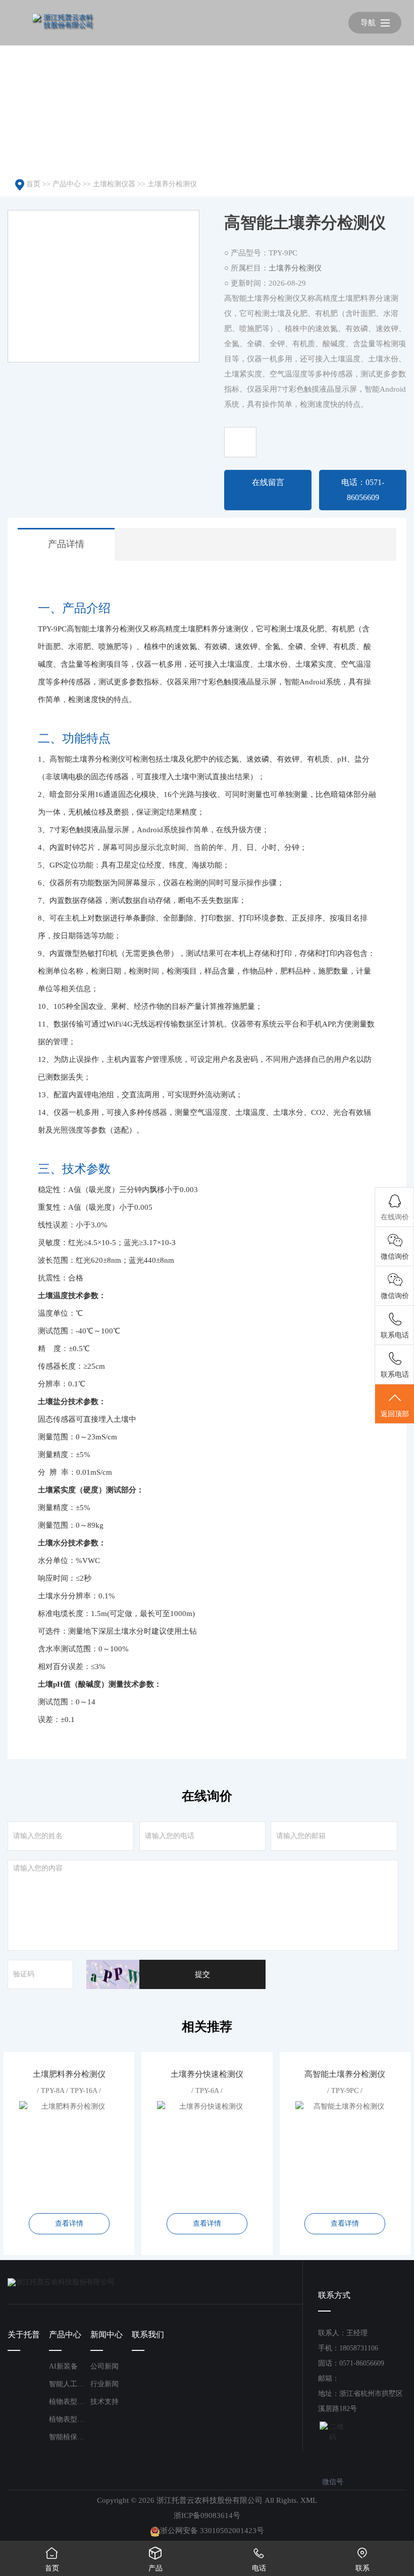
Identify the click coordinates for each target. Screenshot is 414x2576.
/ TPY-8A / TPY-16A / (69, 2149)
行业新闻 (105, 2384)
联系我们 (148, 2334)
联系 (363, 2559)
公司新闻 (105, 2366)
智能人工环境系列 (70, 2384)
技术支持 (105, 2402)
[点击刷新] (113, 1974)
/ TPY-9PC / (345, 2149)
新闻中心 (107, 2334)
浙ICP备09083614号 (207, 2515)
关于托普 (24, 2334)
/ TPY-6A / (207, 2149)
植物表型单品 (70, 2419)
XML (309, 2500)
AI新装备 (63, 2366)
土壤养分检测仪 (172, 184)
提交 (202, 1974)
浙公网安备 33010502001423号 (212, 2531)
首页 (33, 184)
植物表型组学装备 (70, 2402)
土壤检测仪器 (114, 184)
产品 (156, 2559)
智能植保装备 (70, 2437)
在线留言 (268, 482)
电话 (259, 2559)
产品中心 (67, 184)
